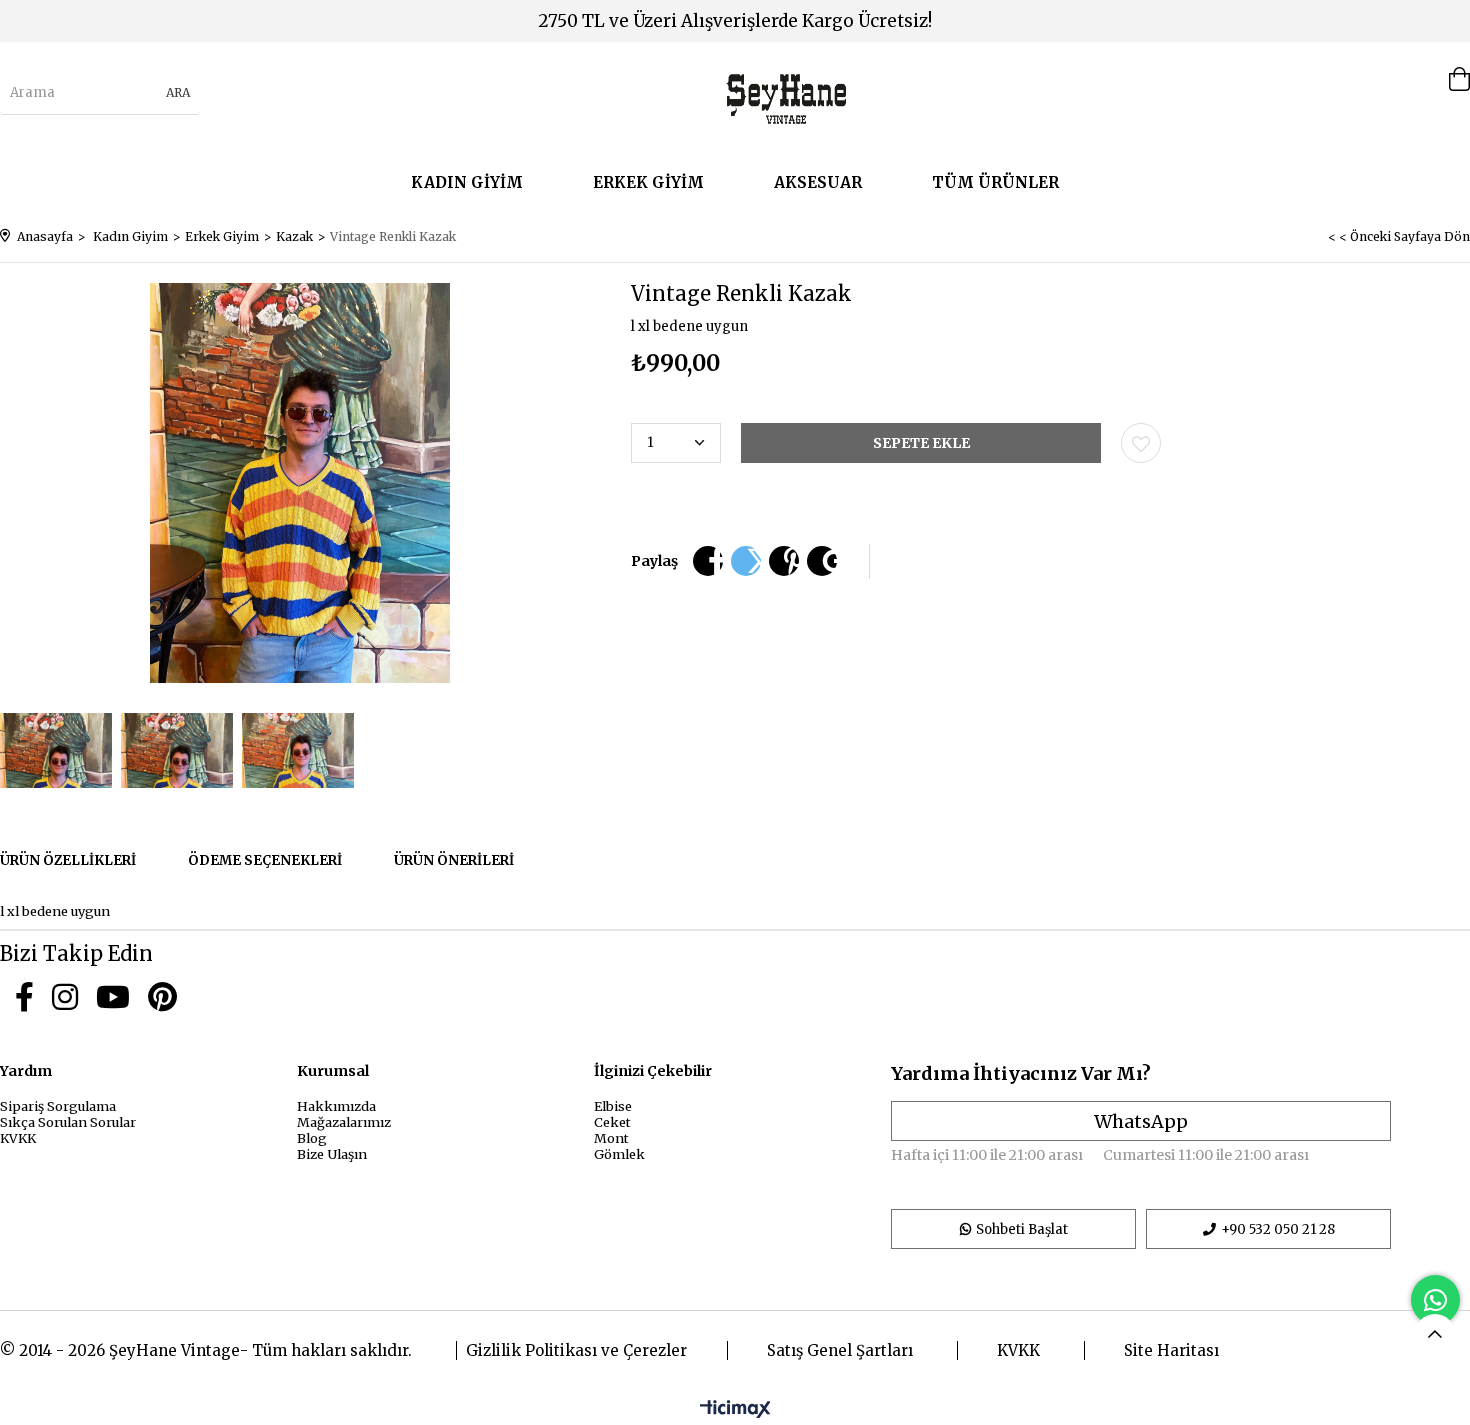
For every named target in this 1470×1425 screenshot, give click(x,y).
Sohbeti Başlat (1022, 1229)
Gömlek (619, 1154)
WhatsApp (1141, 1121)
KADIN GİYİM (467, 182)
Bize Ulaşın (332, 1154)
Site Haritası (1171, 1350)
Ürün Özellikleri (68, 860)
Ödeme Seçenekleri (265, 860)
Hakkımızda (336, 1106)
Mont (611, 1138)
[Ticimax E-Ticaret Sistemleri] (735, 1410)
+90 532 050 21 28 (1278, 1229)
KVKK (18, 1138)
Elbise (613, 1106)
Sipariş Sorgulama (58, 1106)
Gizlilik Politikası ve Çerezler (576, 1350)
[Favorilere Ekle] (1141, 443)
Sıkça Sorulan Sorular (68, 1122)
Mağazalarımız (344, 1122)
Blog (312, 1138)
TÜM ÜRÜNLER (995, 182)
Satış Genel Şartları (840, 1350)
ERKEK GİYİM (648, 182)
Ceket (612, 1122)
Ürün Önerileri (454, 860)
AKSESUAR (818, 182)
